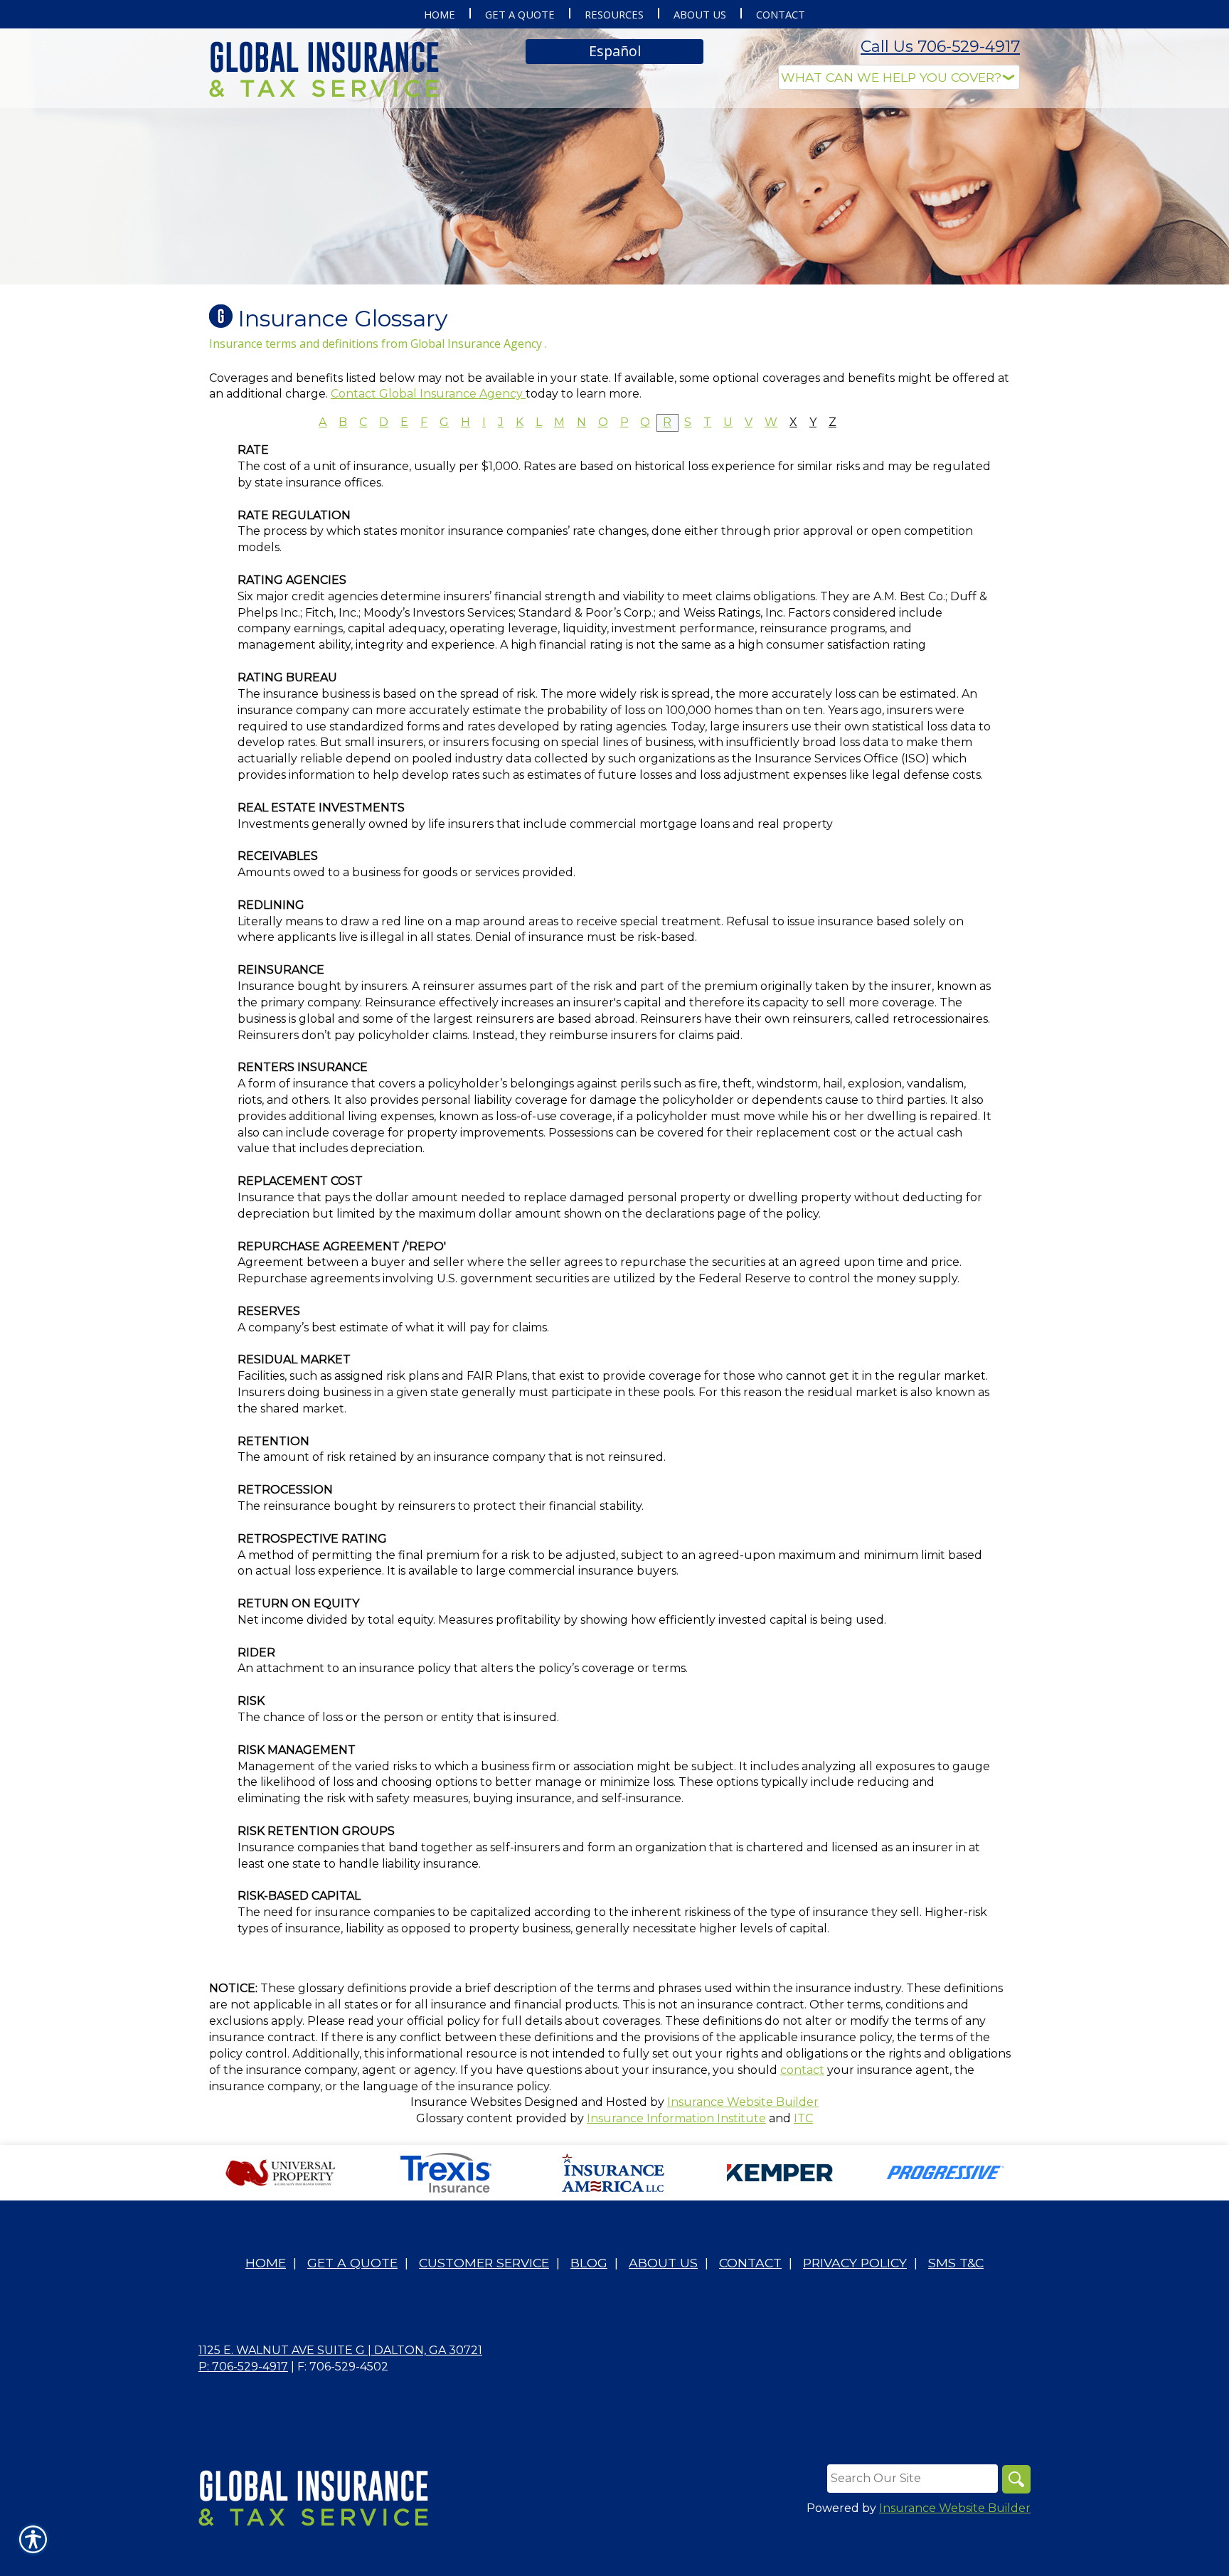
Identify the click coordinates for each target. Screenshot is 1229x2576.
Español (615, 51)
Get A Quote (352, 2263)
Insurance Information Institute (676, 2118)
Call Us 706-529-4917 (940, 47)
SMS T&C (956, 2263)
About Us (663, 2263)
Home (266, 2263)
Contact (750, 2263)
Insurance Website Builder (743, 2102)
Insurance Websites (466, 2102)
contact (802, 2070)
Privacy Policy (855, 2263)
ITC (803, 2118)
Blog (589, 2263)
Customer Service (484, 2263)
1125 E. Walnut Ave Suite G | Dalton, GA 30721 (340, 2350)
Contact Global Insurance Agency (428, 394)
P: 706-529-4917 (243, 2367)
